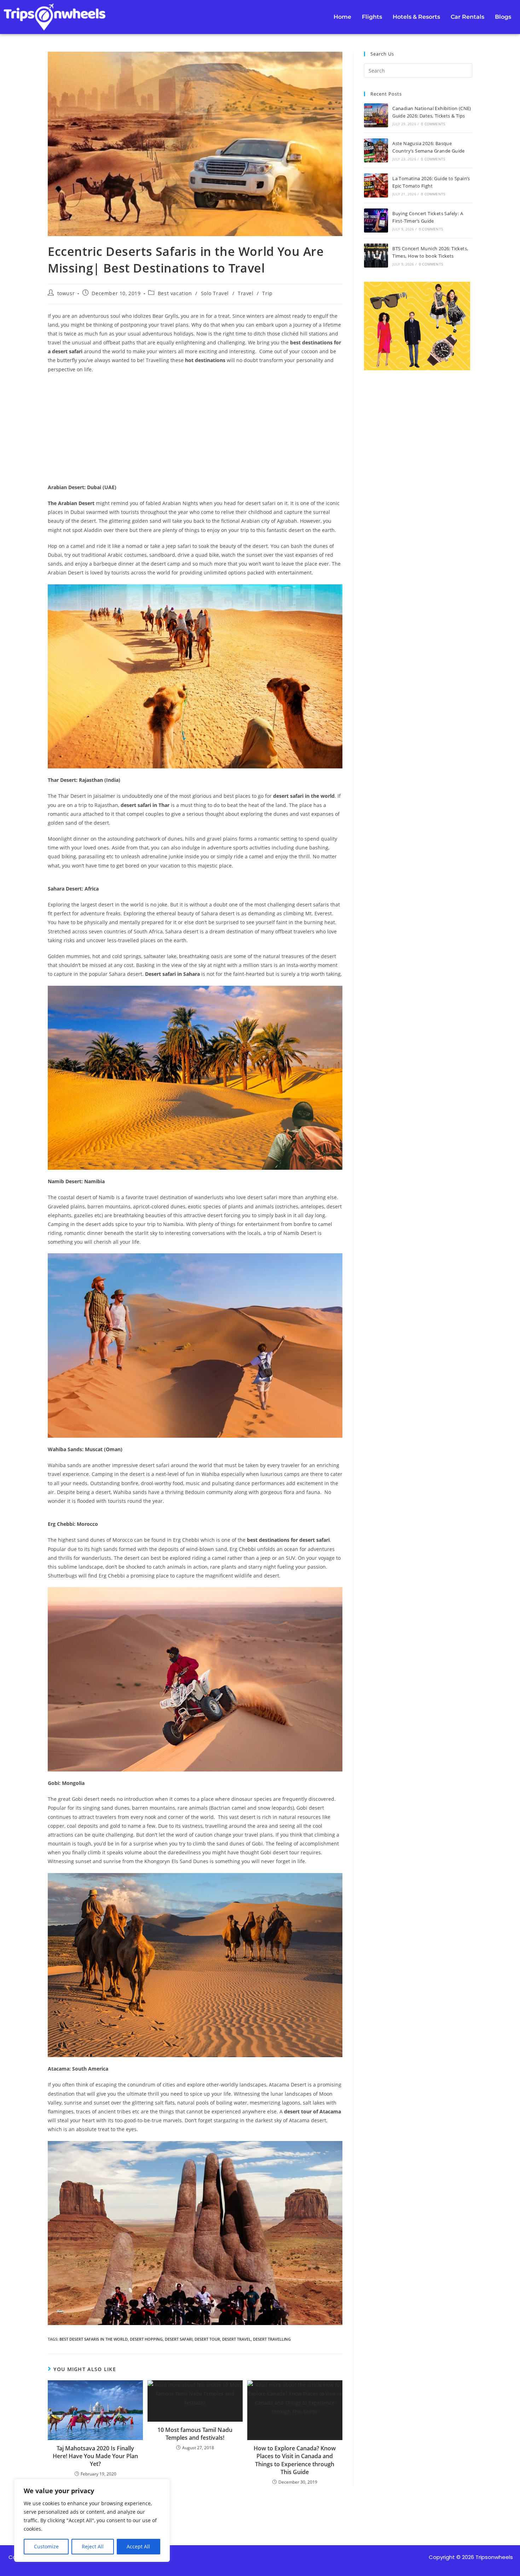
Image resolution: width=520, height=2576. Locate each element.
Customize (46, 2546)
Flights (372, 17)
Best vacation (175, 293)
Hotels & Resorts (416, 17)
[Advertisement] (195, 430)
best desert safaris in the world (94, 2339)
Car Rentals (467, 17)
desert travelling (272, 2339)
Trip (267, 293)
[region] (92, 2520)
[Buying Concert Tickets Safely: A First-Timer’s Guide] (376, 221)
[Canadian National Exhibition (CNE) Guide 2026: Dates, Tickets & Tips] (376, 115)
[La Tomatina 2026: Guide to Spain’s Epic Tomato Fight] (376, 185)
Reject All (93, 2546)
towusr (66, 293)
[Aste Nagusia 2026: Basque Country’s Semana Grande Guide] (376, 150)
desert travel (236, 2339)
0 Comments (433, 124)
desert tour (207, 2339)
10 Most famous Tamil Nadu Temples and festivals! (195, 2434)
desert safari (179, 2339)
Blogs (503, 17)
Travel (246, 293)
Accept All (138, 2546)
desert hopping (146, 2339)
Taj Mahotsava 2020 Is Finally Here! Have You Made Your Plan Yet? (95, 2456)
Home (342, 17)
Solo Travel (215, 293)
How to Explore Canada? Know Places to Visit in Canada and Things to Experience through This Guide (295, 2460)
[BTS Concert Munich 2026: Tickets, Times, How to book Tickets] (376, 256)
